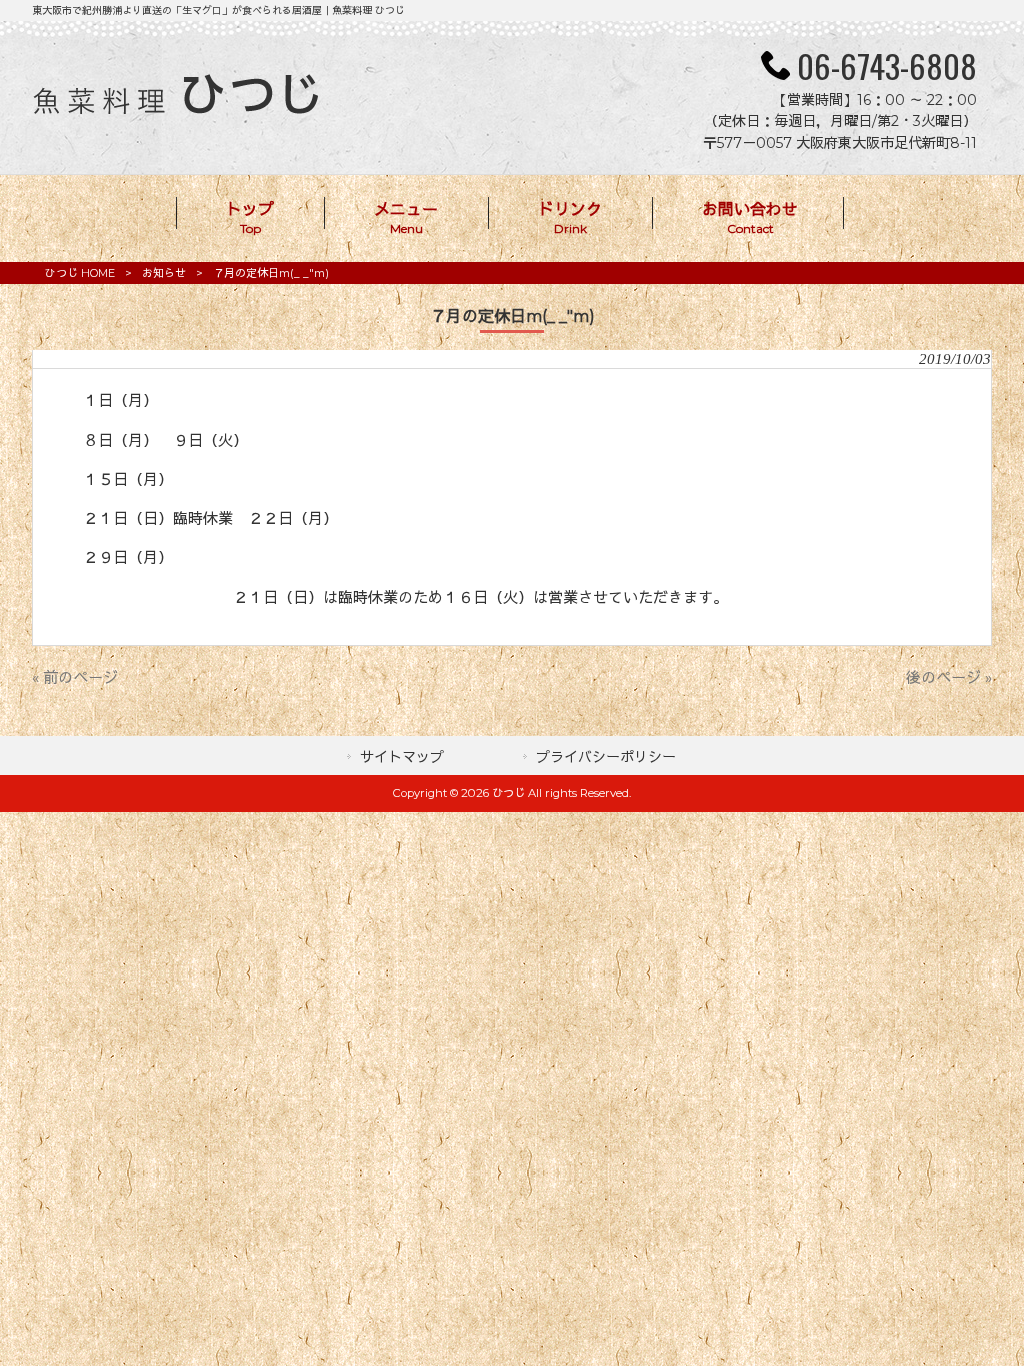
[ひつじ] (175, 109)
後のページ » (949, 677)
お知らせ (164, 273)
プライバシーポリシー (606, 757)
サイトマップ (402, 757)
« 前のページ (75, 677)
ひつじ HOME (80, 273)
